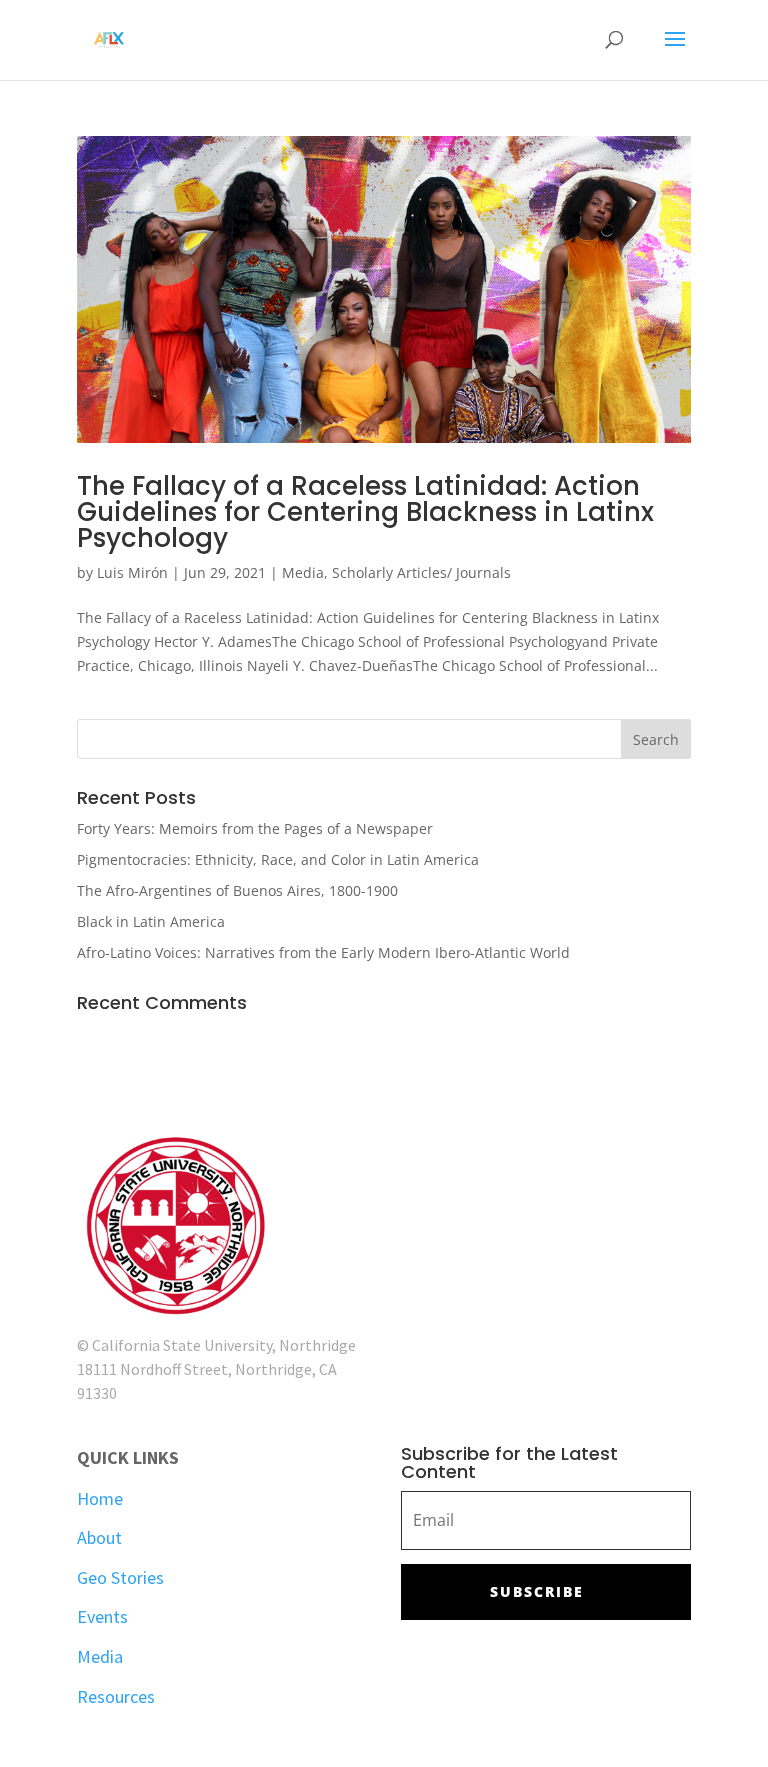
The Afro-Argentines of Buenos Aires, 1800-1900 (237, 890)
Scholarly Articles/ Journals (421, 572)
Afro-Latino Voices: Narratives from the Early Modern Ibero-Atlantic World (323, 952)
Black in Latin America (151, 921)
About (99, 1537)
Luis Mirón (132, 572)
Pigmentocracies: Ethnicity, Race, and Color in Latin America (278, 859)
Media (303, 572)
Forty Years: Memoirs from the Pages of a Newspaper (255, 828)
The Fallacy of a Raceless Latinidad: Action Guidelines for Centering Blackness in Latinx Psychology (365, 512)
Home (100, 1498)
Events (102, 1616)
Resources (116, 1696)
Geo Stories (120, 1577)
